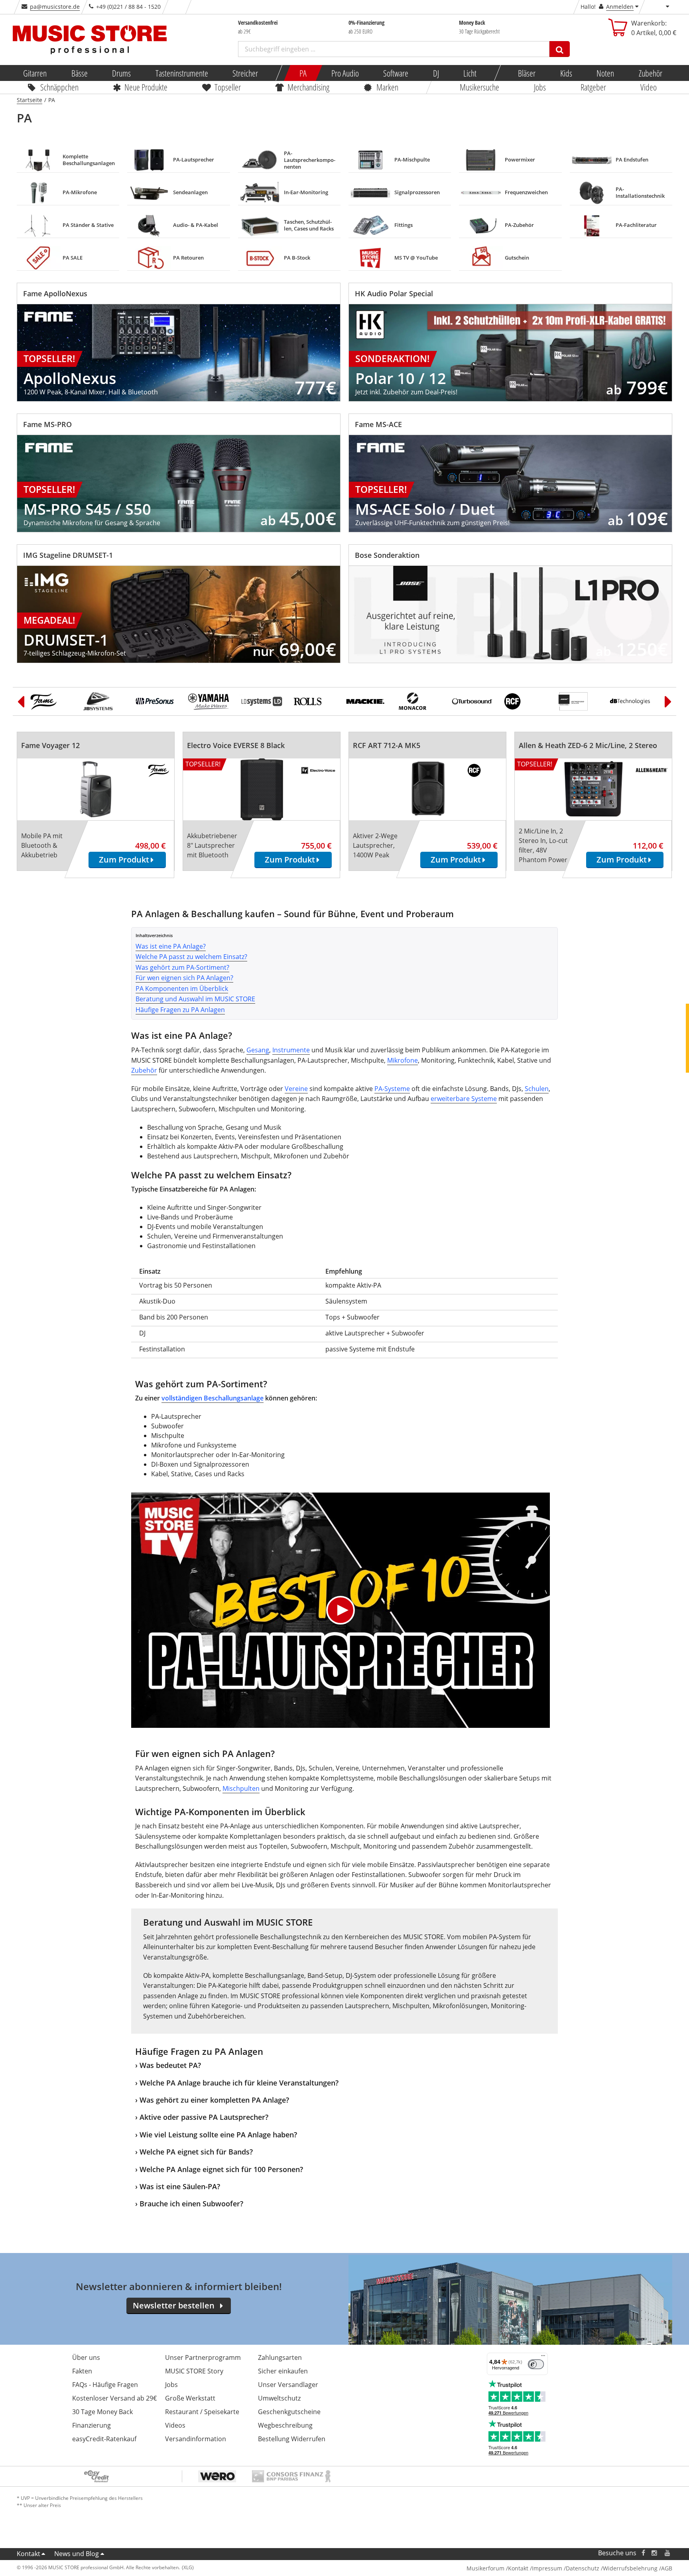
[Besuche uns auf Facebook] (643, 2553)
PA (303, 73)
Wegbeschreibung (285, 2425)
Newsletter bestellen (174, 2305)
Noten (605, 73)
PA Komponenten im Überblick (182, 989)
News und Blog (77, 2554)
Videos (175, 2425)
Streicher (245, 73)
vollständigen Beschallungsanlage (213, 1398)
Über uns (86, 2357)
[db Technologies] (630, 701)
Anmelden (620, 7)
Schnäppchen (59, 87)
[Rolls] (314, 701)
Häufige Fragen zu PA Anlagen (180, 1010)
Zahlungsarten (280, 2357)
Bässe (79, 73)
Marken (387, 87)
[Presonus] (156, 701)
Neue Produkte (146, 87)
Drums (121, 73)
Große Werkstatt (190, 2398)
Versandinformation (196, 2439)
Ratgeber (593, 87)
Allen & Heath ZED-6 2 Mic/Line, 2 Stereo (588, 745)
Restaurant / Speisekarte (202, 2412)
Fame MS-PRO (47, 424)
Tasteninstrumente (181, 73)
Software (396, 73)
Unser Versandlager (288, 2385)
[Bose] (577, 701)
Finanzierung (92, 2425)
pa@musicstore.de (55, 7)
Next (668, 701)
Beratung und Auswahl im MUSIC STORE (195, 999)
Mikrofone (403, 1060)
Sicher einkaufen (283, 2371)
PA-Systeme (392, 1089)
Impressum (547, 2568)
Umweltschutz (279, 2398)
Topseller (228, 87)
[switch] (536, 2364)
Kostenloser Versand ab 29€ (114, 2398)
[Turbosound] (472, 701)
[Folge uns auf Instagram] (655, 2553)
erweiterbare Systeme (464, 1099)
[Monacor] (419, 701)
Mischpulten (241, 1788)
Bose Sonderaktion (387, 555)
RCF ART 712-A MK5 (387, 745)
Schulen (537, 1089)
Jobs (540, 87)
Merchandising (309, 87)
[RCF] (525, 701)
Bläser (527, 73)
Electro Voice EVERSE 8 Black (236, 745)
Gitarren (35, 73)
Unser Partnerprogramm (203, 2357)
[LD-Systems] (262, 701)
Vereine (296, 1089)
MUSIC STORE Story (194, 2371)
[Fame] (51, 701)
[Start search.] (560, 49)
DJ (436, 73)
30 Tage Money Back (102, 2412)
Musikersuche (480, 87)
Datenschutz (583, 2568)
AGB (667, 2568)
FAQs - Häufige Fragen (105, 2385)
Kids (566, 73)
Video (649, 87)
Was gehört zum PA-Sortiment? (182, 967)
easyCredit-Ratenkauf (104, 2439)
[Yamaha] (209, 701)
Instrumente (291, 1050)
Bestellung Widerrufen (292, 2439)
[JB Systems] (104, 701)
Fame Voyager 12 (50, 745)
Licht (470, 73)
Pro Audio (345, 73)
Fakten (82, 2371)
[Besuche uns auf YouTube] (668, 2553)
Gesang (258, 1050)
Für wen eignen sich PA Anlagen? (184, 978)
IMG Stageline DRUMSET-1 (68, 555)
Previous (21, 701)
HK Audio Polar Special (394, 293)
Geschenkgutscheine (289, 2412)
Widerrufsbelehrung (630, 2568)
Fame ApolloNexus (55, 293)
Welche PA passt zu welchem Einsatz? (191, 957)
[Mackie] (367, 701)
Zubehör (650, 73)
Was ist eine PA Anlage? (171, 946)
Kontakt (29, 2554)
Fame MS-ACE (378, 424)
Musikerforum (485, 2568)
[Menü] (543, 2357)
